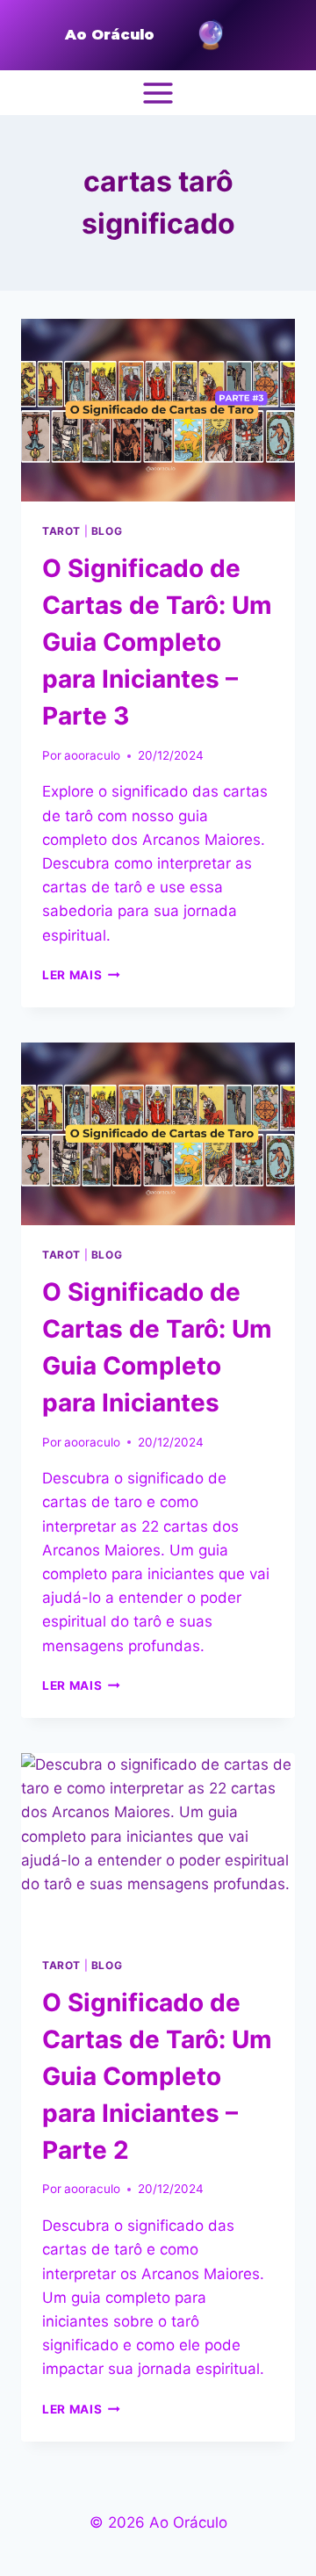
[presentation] (158, 410)
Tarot (61, 531)
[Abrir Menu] (158, 93)
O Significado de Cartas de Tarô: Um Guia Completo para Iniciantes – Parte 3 (157, 642)
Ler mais (81, 975)
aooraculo (92, 755)
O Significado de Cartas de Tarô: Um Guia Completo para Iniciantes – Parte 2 (157, 2076)
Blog (107, 531)
